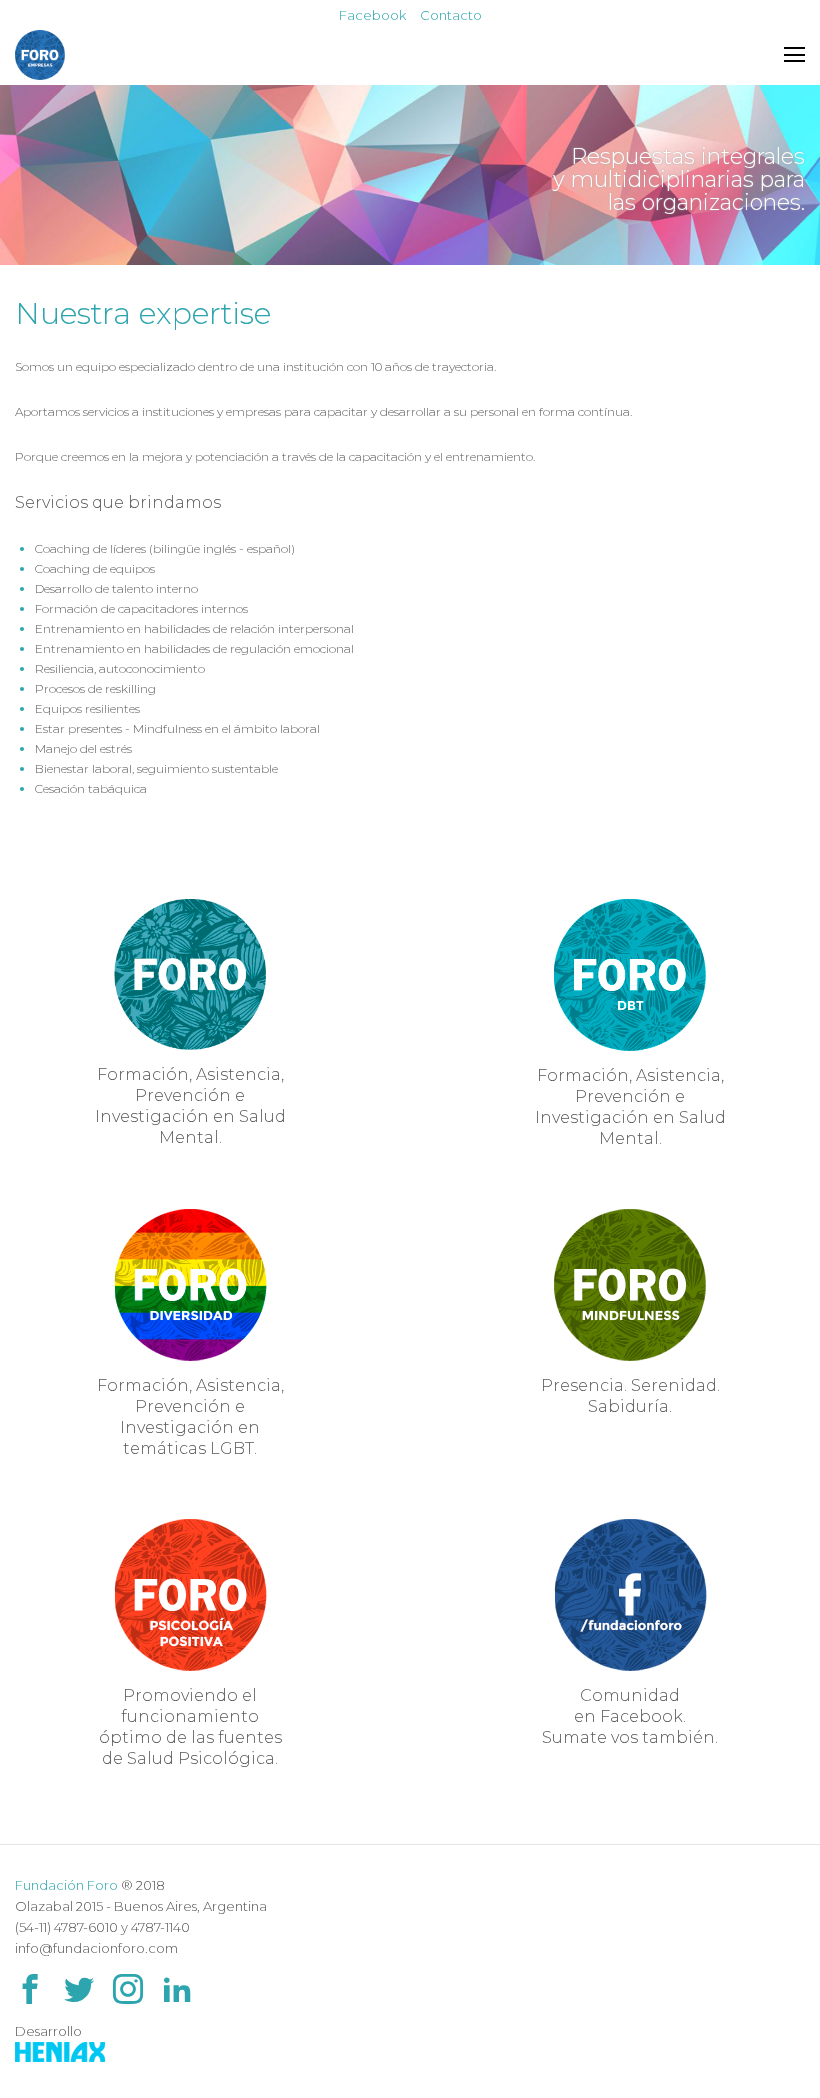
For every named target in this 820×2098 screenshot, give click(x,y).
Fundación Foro (66, 1885)
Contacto (451, 15)
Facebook (372, 15)
